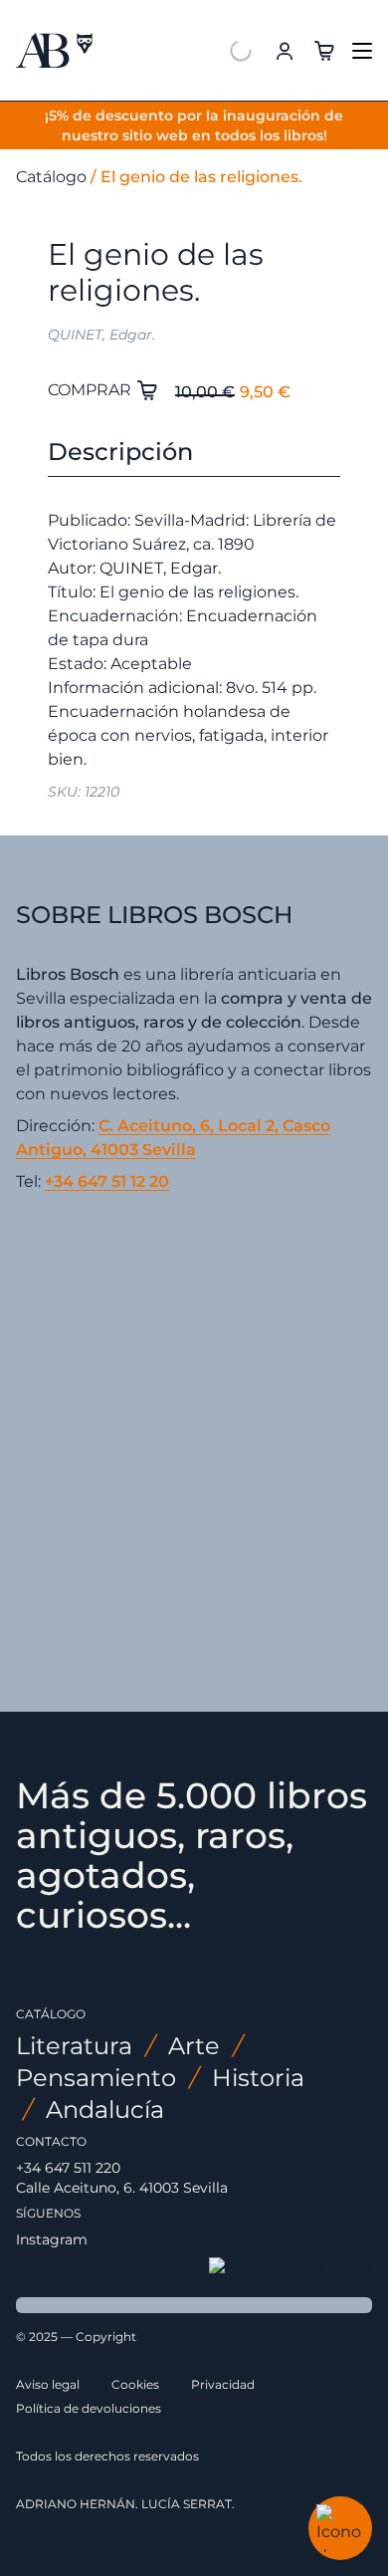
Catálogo (51, 177)
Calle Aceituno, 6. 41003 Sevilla (122, 2188)
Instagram (52, 2239)
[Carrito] (324, 49)
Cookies (135, 2384)
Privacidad (223, 2384)
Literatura (74, 2046)
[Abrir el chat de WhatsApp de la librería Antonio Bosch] (340, 2528)
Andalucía (105, 2109)
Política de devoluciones (89, 2408)
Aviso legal (48, 2384)
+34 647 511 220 (68, 2168)
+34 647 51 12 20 (107, 1181)
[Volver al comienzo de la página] (291, 2269)
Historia (258, 2078)
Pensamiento (96, 2078)
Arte (194, 2046)
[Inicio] (54, 50)
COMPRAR (92, 390)
